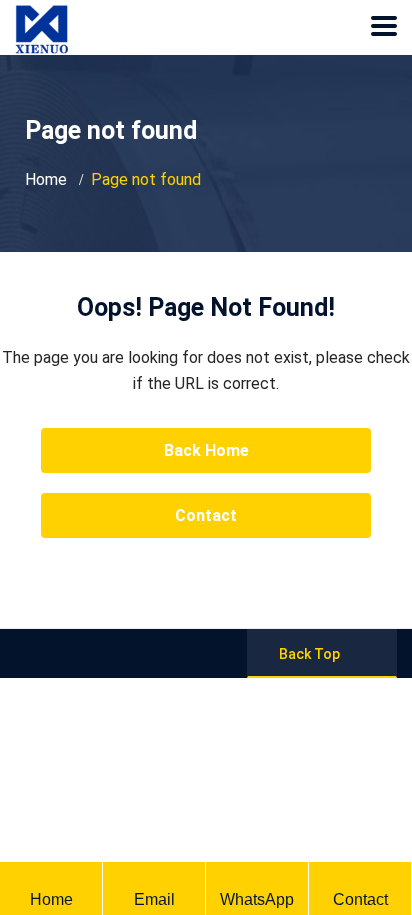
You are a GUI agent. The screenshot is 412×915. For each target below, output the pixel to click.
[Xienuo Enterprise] (41, 14)
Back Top (309, 654)
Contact (206, 515)
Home (46, 179)
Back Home (206, 450)
